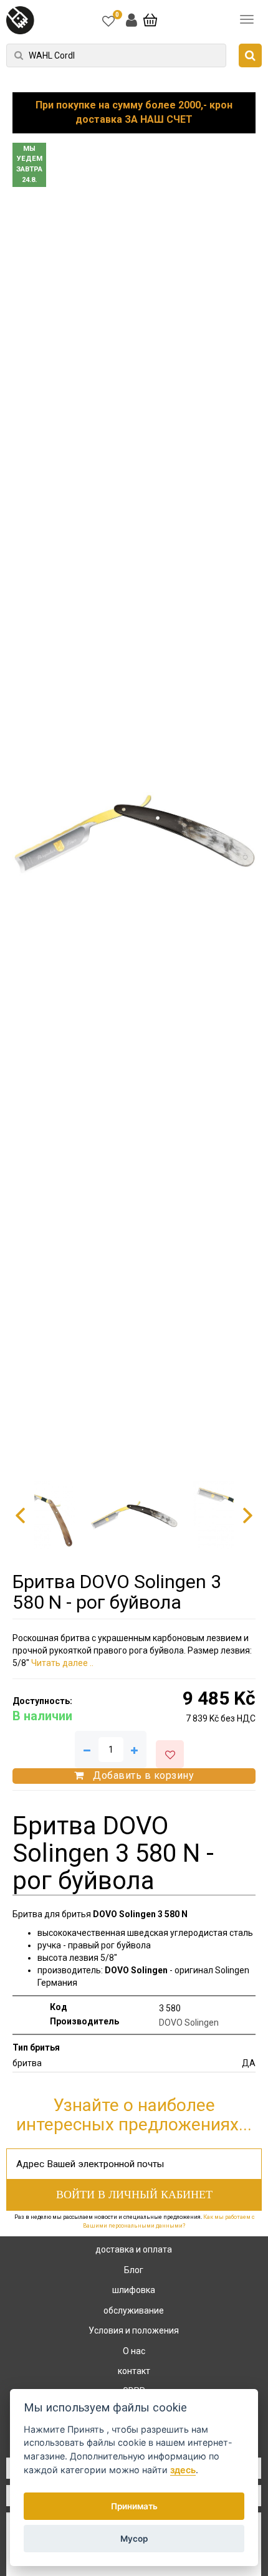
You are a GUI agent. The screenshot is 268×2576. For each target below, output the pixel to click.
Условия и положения (134, 2330)
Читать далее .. (62, 1663)
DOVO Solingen (189, 2023)
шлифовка (134, 2290)
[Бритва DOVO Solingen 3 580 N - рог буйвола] (134, 834)
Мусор (134, 2539)
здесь (183, 2470)
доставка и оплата (134, 2249)
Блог (134, 2270)
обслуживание (134, 2310)
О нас (134, 2351)
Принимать (134, 2506)
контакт (134, 2371)
